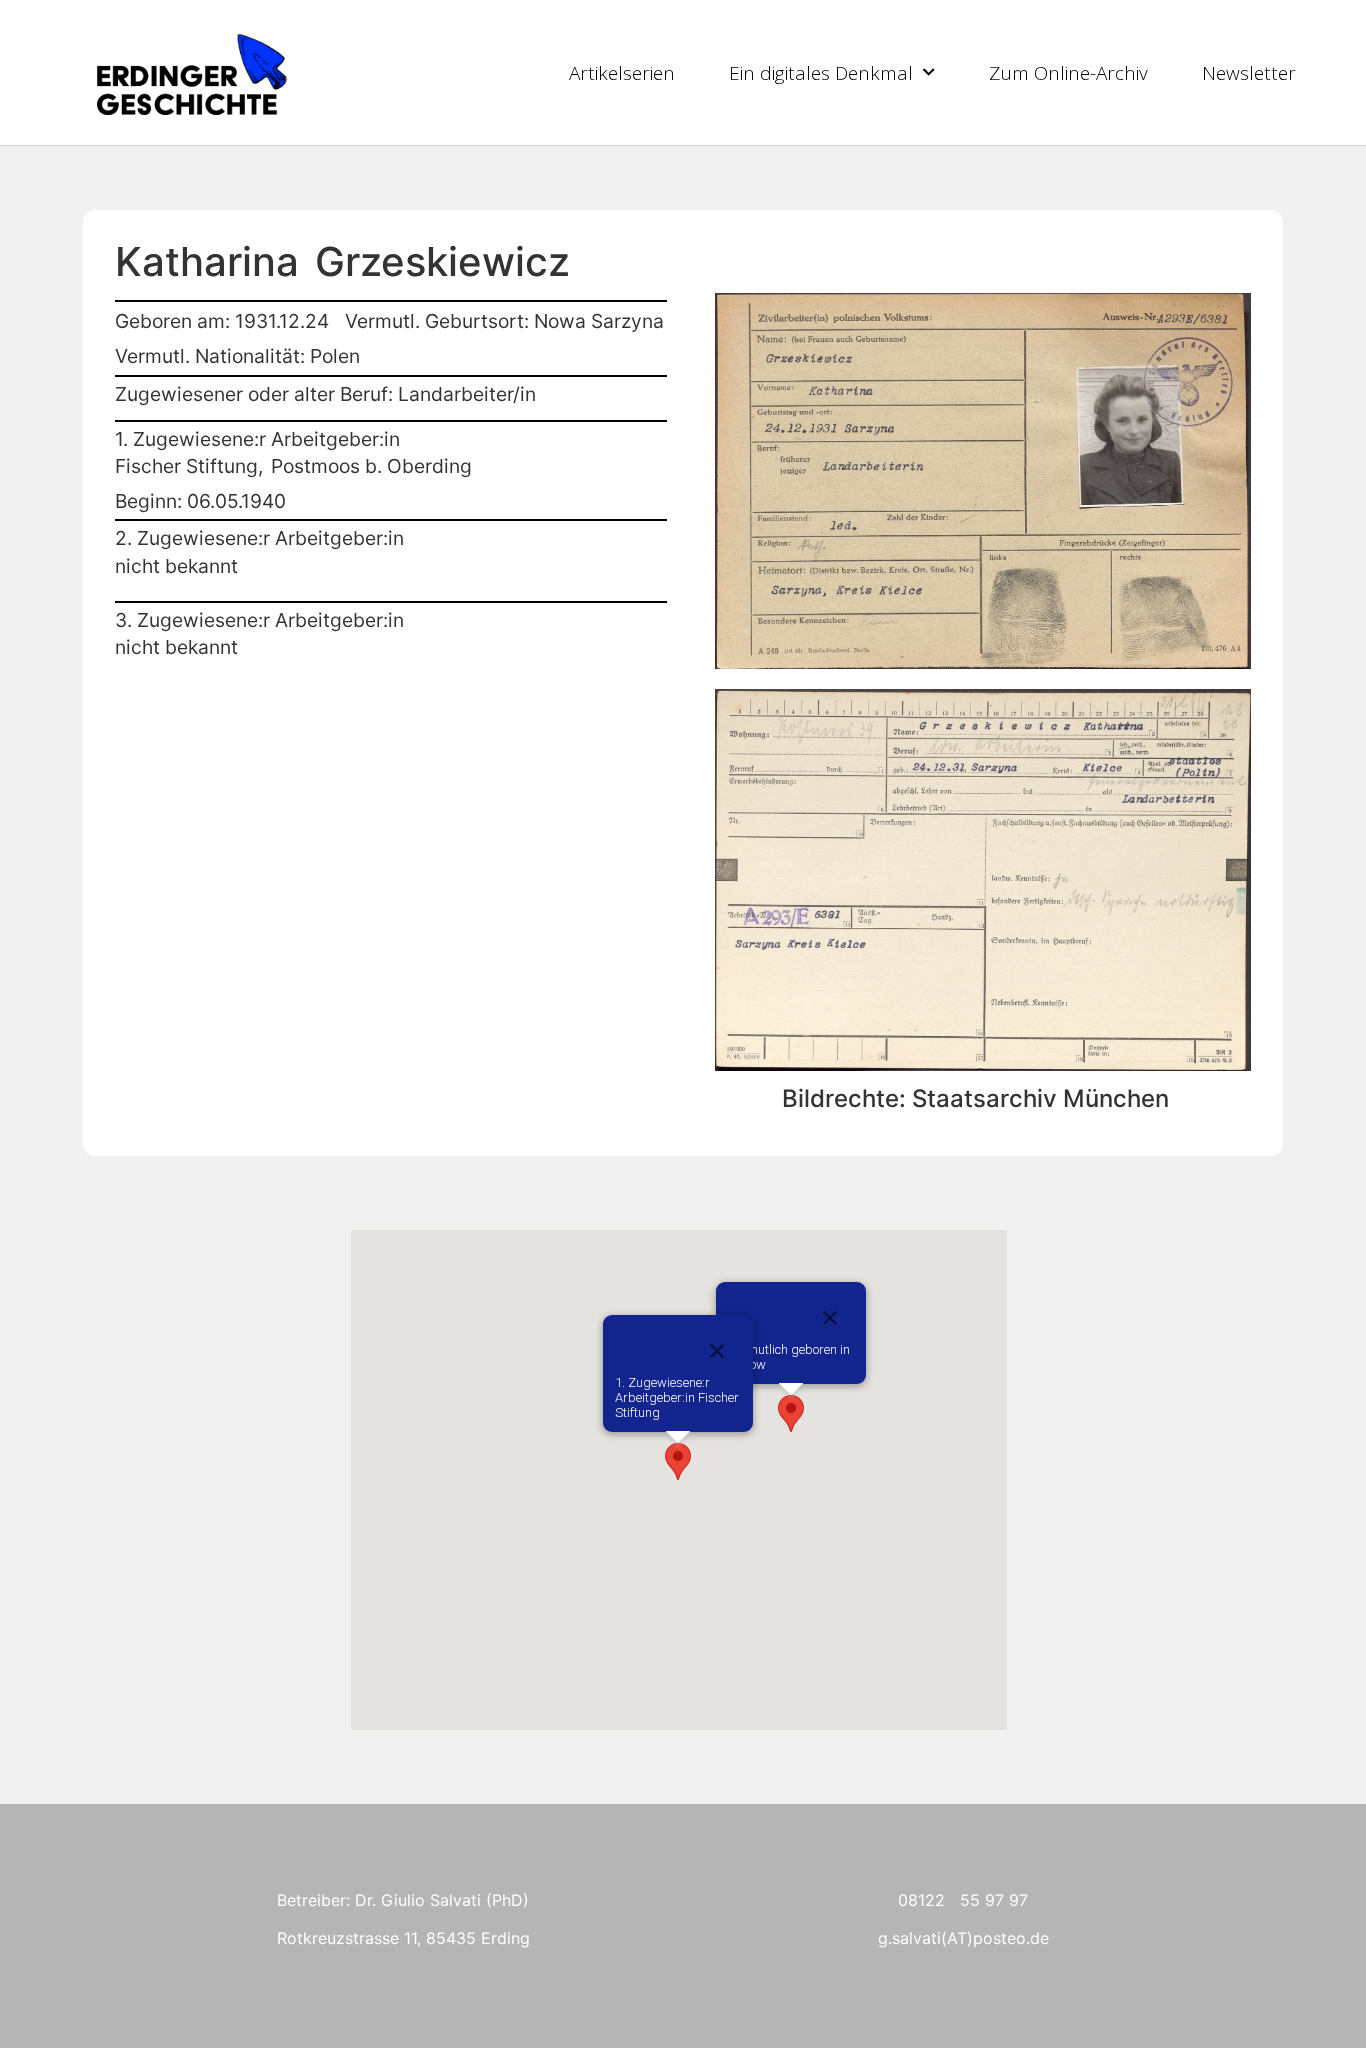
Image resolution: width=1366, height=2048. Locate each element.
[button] (791, 1413)
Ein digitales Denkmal (821, 73)
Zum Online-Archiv (1068, 73)
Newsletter (1249, 73)
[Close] (830, 1318)
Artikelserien (622, 73)
